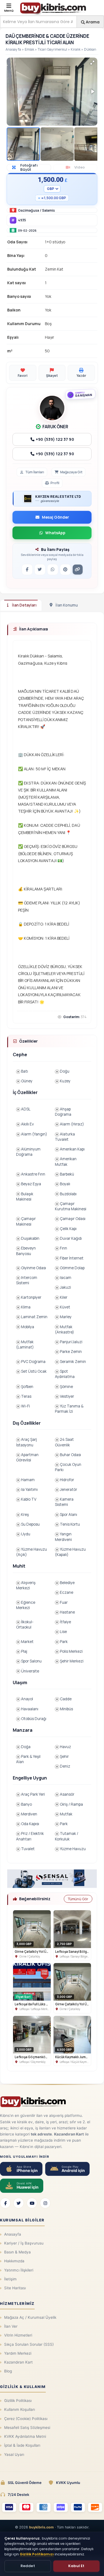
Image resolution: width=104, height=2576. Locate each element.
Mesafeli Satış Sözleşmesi (27, 2427)
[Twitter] (19, 2203)
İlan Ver (11, 2326)
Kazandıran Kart (18, 2362)
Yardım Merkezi (18, 2353)
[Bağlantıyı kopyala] (78, 570)
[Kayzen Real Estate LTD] (28, 499)
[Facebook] (5, 2203)
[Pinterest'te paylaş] (65, 570)
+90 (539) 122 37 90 (54, 439)
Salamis (49, 210)
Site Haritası (15, 2288)
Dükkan (90, 49)
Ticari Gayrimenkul (52, 49)
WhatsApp (55, 533)
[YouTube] (32, 2203)
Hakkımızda (14, 2261)
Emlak (29, 49)
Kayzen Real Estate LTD (58, 497)
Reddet (28, 2566)
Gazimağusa (29, 210)
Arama (92, 22)
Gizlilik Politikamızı (37, 2554)
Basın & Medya (17, 2252)
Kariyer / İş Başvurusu (24, 2243)
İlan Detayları (24, 605)
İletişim (10, 2279)
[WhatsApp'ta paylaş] (53, 570)
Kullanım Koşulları (20, 2409)
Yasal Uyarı (14, 2454)
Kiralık (76, 49)
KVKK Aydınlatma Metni (25, 2436)
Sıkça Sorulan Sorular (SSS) (29, 2344)
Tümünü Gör (78, 1899)
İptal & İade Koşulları (22, 2445)
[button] (92, 63)
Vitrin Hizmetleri (18, 2335)
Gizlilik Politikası (18, 2401)
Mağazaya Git (71, 472)
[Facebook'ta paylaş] (27, 570)
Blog (8, 2371)
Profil (55, 483)
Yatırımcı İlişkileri (19, 2270)
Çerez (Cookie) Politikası (26, 2419)
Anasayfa (13, 49)
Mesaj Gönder (55, 517)
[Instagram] (45, 2203)
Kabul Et (76, 2566)
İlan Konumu (67, 605)
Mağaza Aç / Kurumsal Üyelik (30, 2317)
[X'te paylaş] (40, 570)
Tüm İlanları (35, 472)
